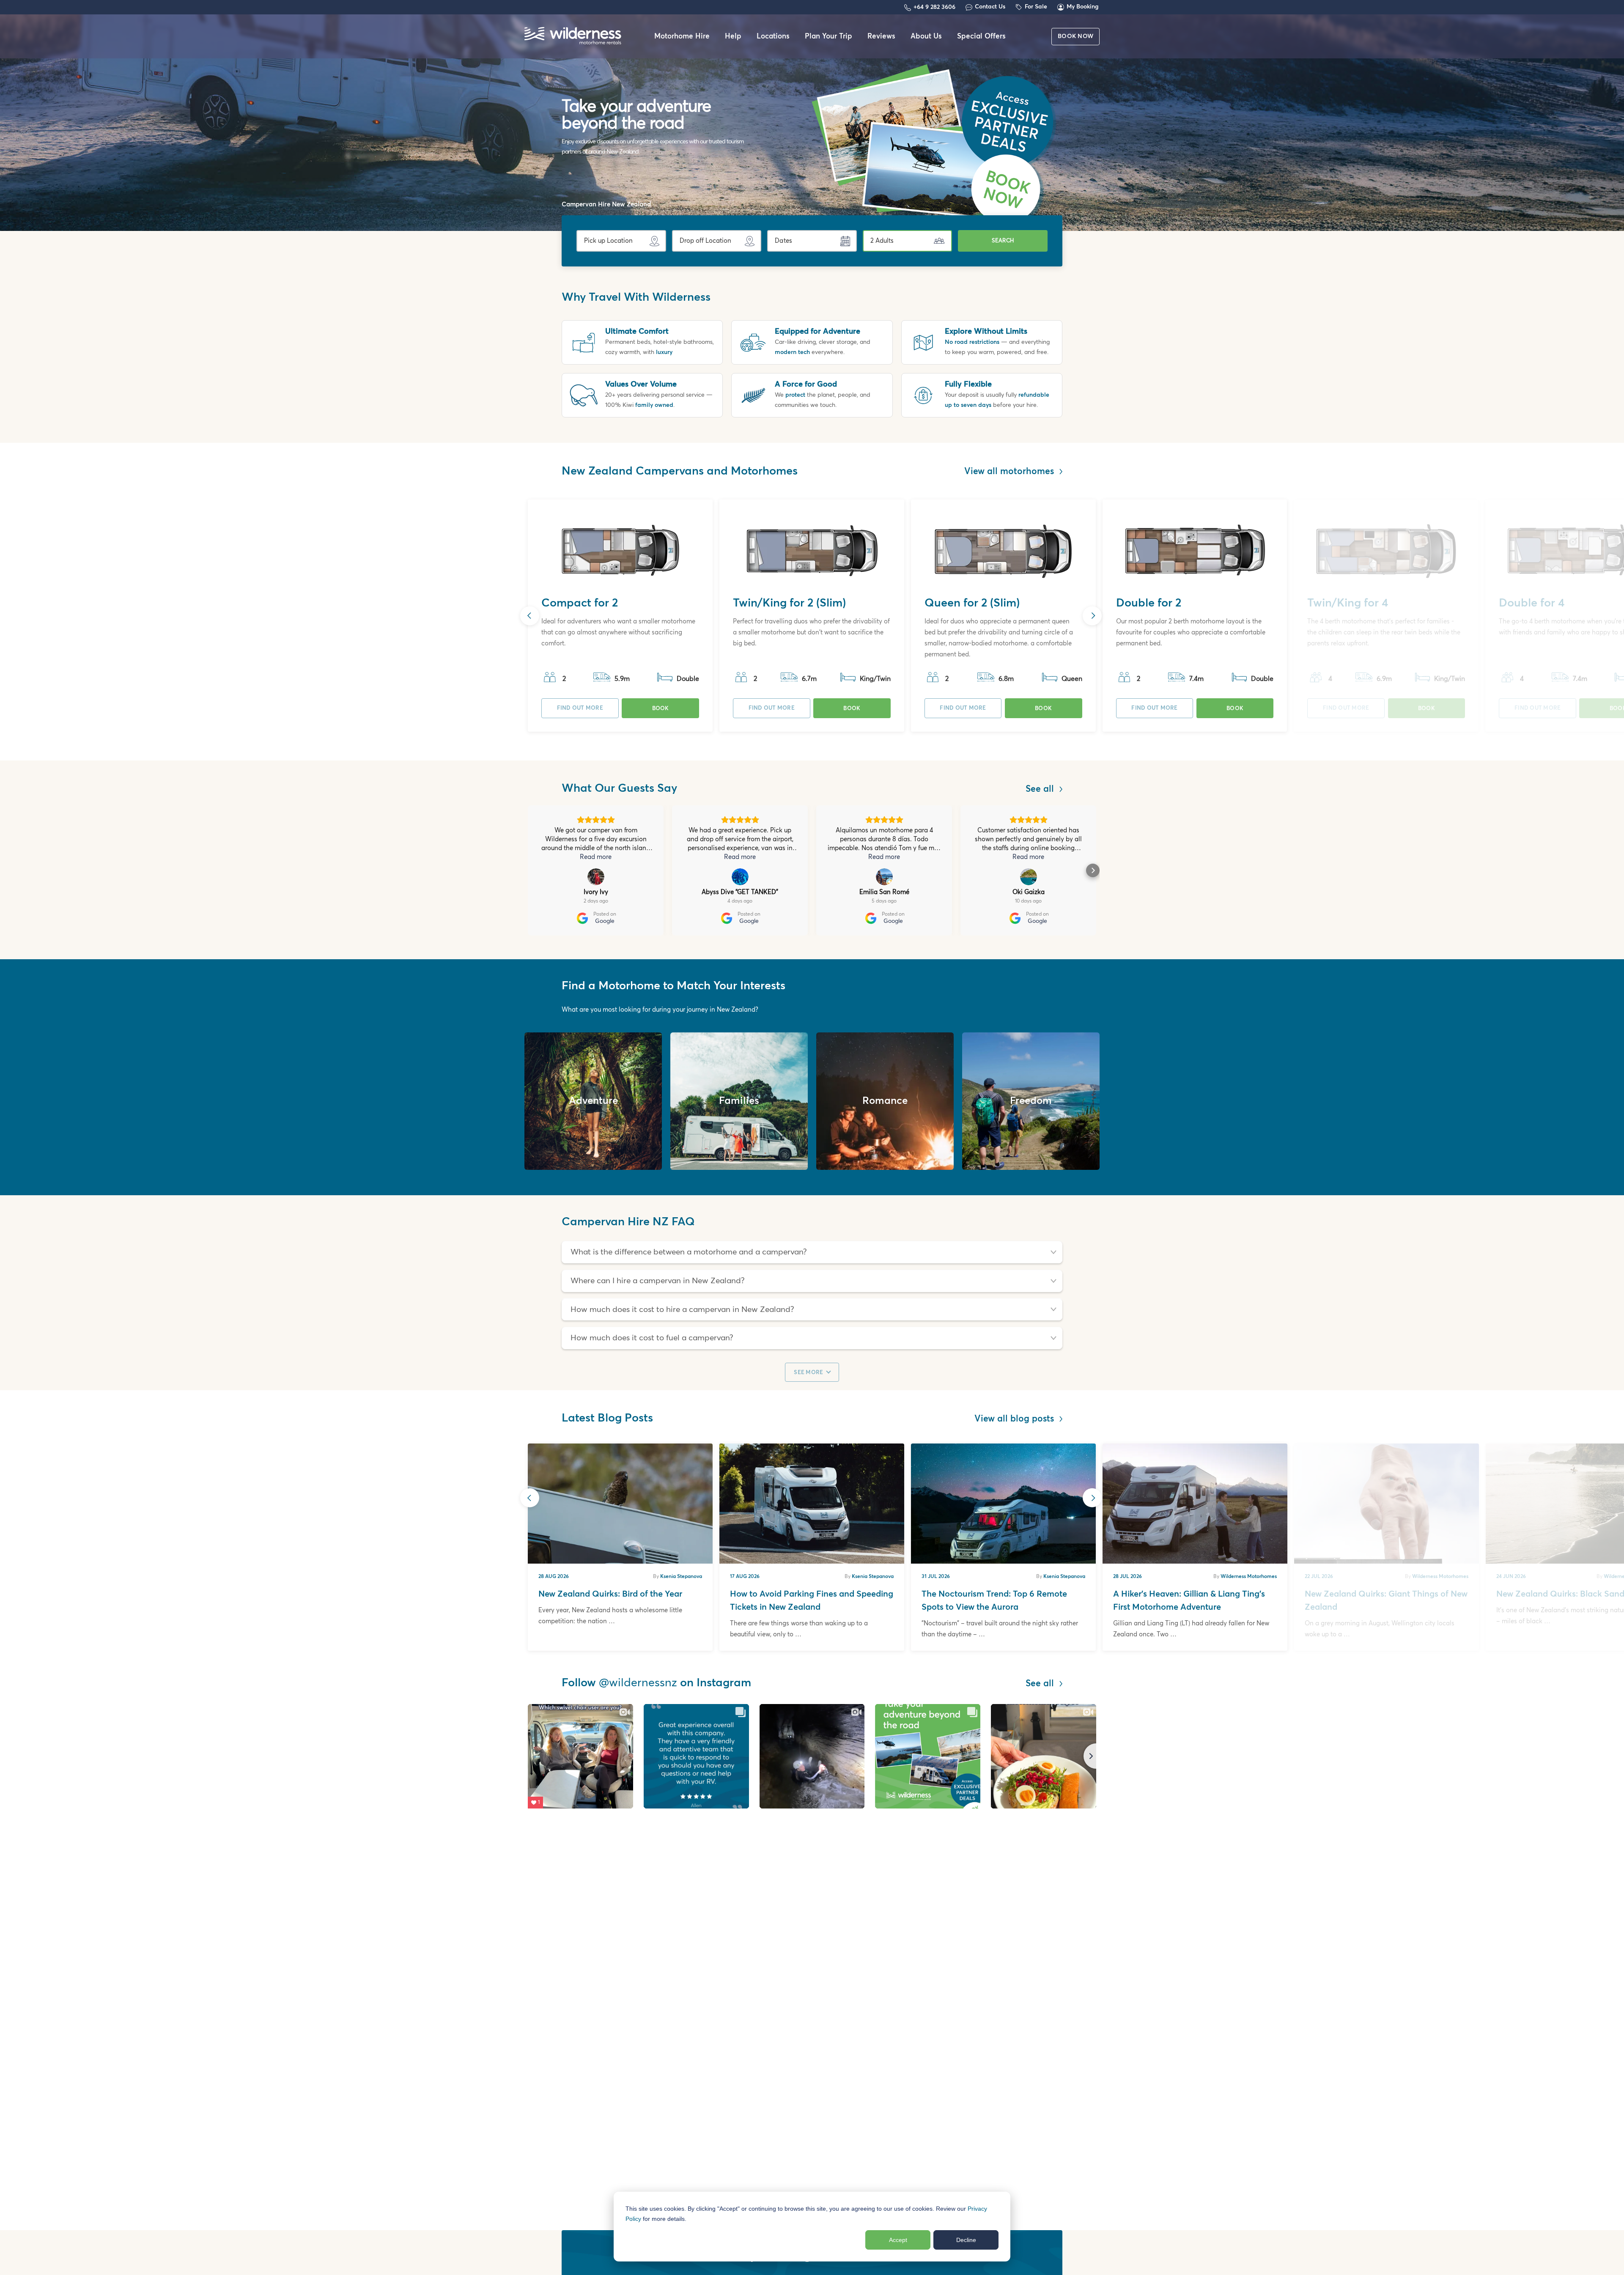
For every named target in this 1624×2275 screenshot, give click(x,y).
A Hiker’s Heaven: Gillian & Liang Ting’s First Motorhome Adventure (1189, 1601)
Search (1003, 241)
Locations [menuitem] (773, 37)
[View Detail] (620, 551)
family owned (654, 405)
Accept (898, 2240)
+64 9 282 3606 (934, 7)
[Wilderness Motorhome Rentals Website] (573, 37)
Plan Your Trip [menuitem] (828, 37)
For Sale (1036, 7)
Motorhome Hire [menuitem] (682, 37)
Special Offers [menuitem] (981, 37)
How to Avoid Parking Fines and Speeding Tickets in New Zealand (812, 1601)
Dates (783, 241)
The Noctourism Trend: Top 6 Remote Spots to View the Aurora (994, 1601)
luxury (664, 352)
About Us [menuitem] (926, 37)
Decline (966, 2240)
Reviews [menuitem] (881, 37)
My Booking (1083, 7)
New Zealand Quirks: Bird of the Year (610, 1594)
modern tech (792, 352)
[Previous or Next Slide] (530, 616)
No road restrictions (972, 342)
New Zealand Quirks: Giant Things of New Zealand (1386, 1601)
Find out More (580, 708)
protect (795, 395)
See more (809, 1373)
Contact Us (990, 7)
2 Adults (882, 241)
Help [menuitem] (733, 37)
